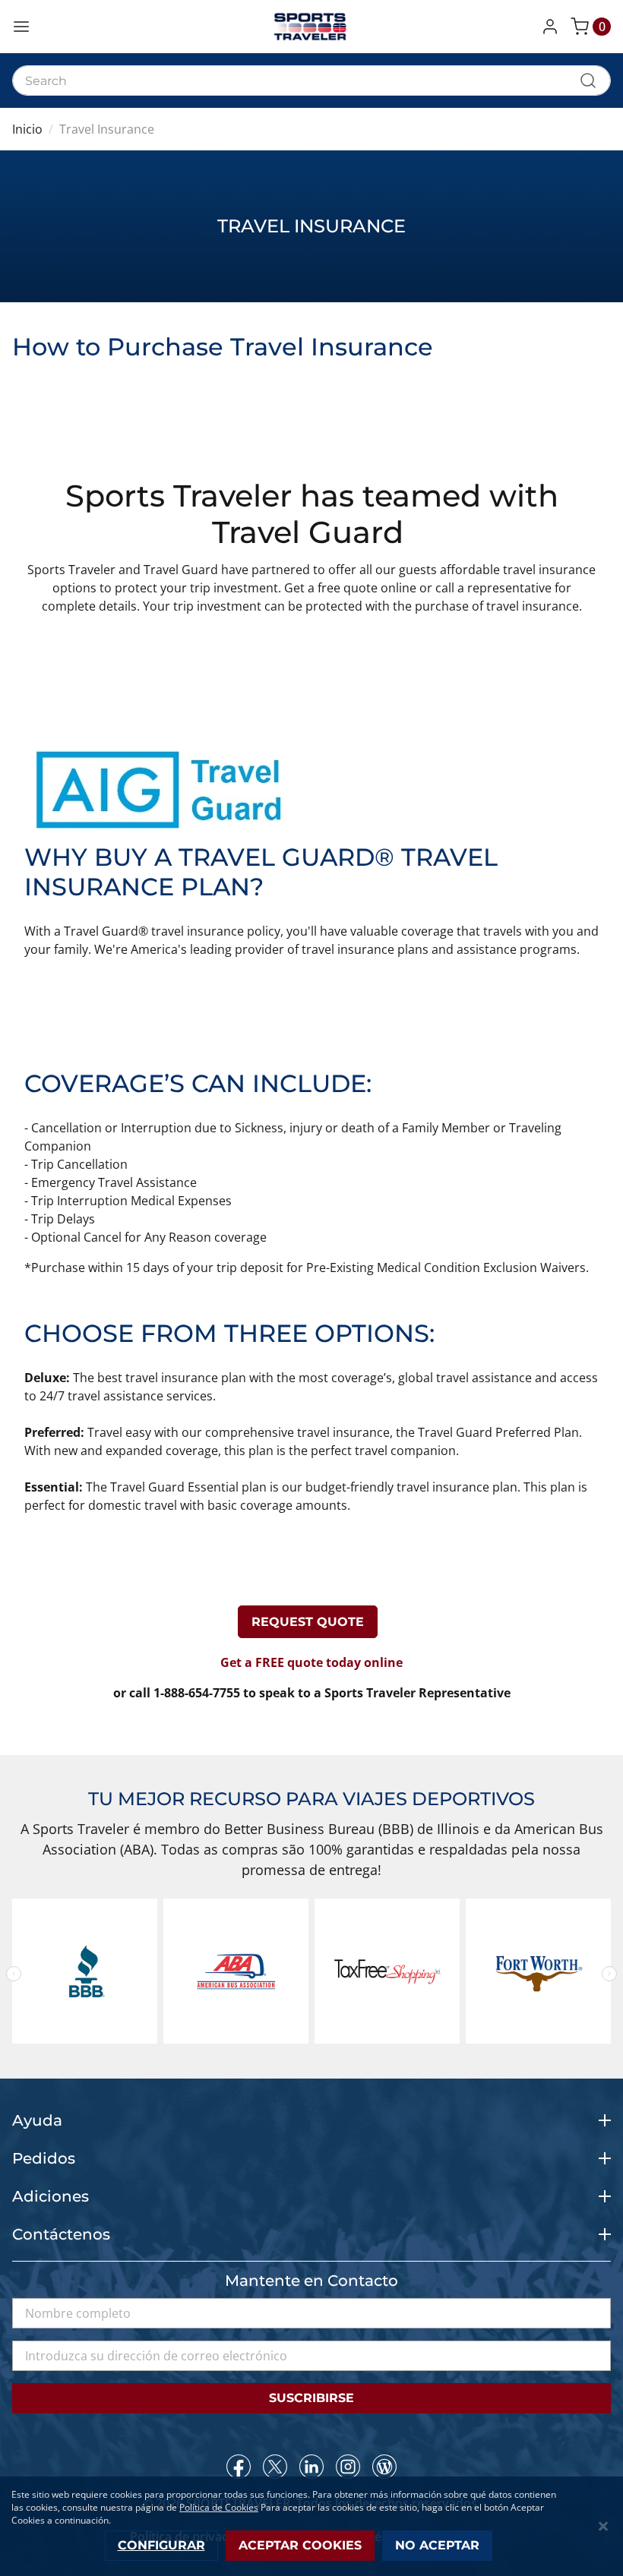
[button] (553, 27)
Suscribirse (311, 2398)
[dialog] (311, 2526)
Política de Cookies (219, 2507)
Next (609, 1974)
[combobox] (311, 80)
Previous (14, 1974)
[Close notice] (603, 2526)
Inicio (27, 129)
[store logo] (311, 27)
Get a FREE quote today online (311, 1662)
